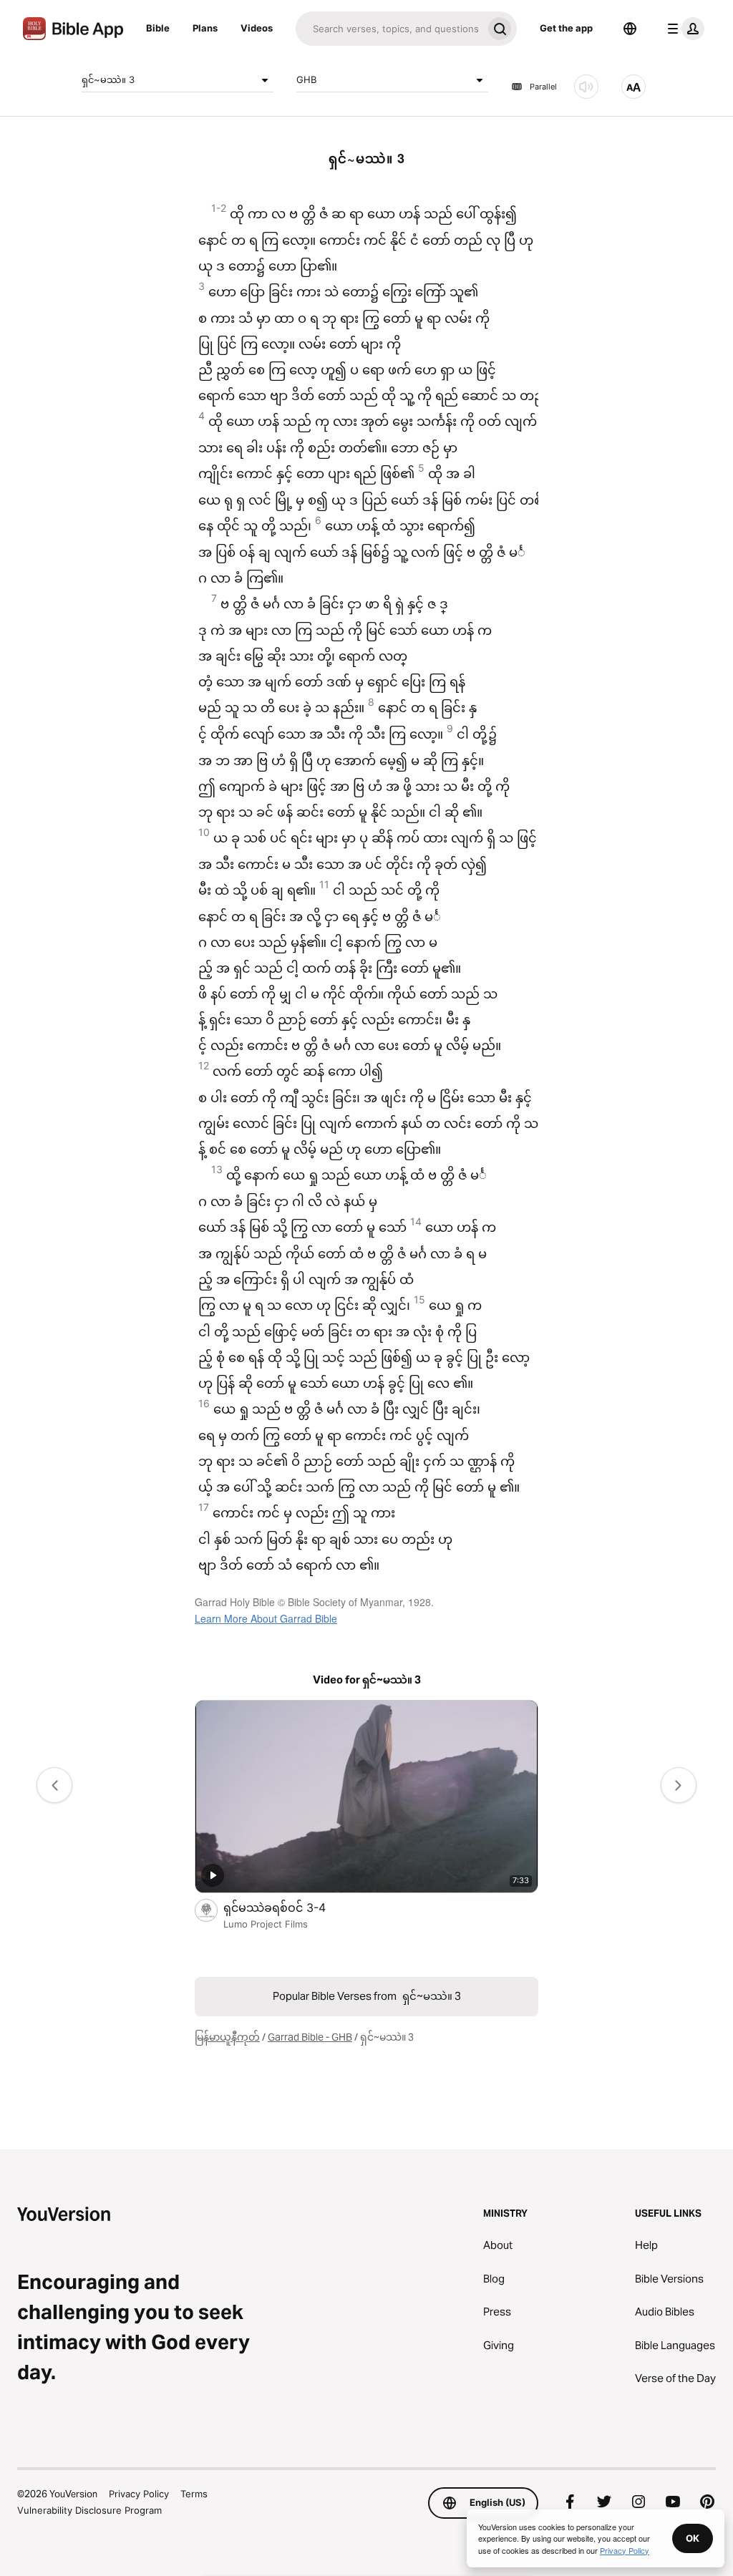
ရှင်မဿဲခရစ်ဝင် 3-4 (289, 1907)
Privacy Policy (139, 2494)
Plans (205, 28)
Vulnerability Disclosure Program (89, 2510)
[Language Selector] (630, 29)
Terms (194, 2494)
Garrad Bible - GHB (310, 2037)
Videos (257, 28)
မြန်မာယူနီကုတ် (227, 2037)
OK (693, 2538)
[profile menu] (683, 29)
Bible (158, 28)
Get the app (566, 28)
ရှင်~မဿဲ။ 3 (108, 79)
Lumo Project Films (266, 1924)
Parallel (543, 87)
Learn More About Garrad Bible (266, 1618)
